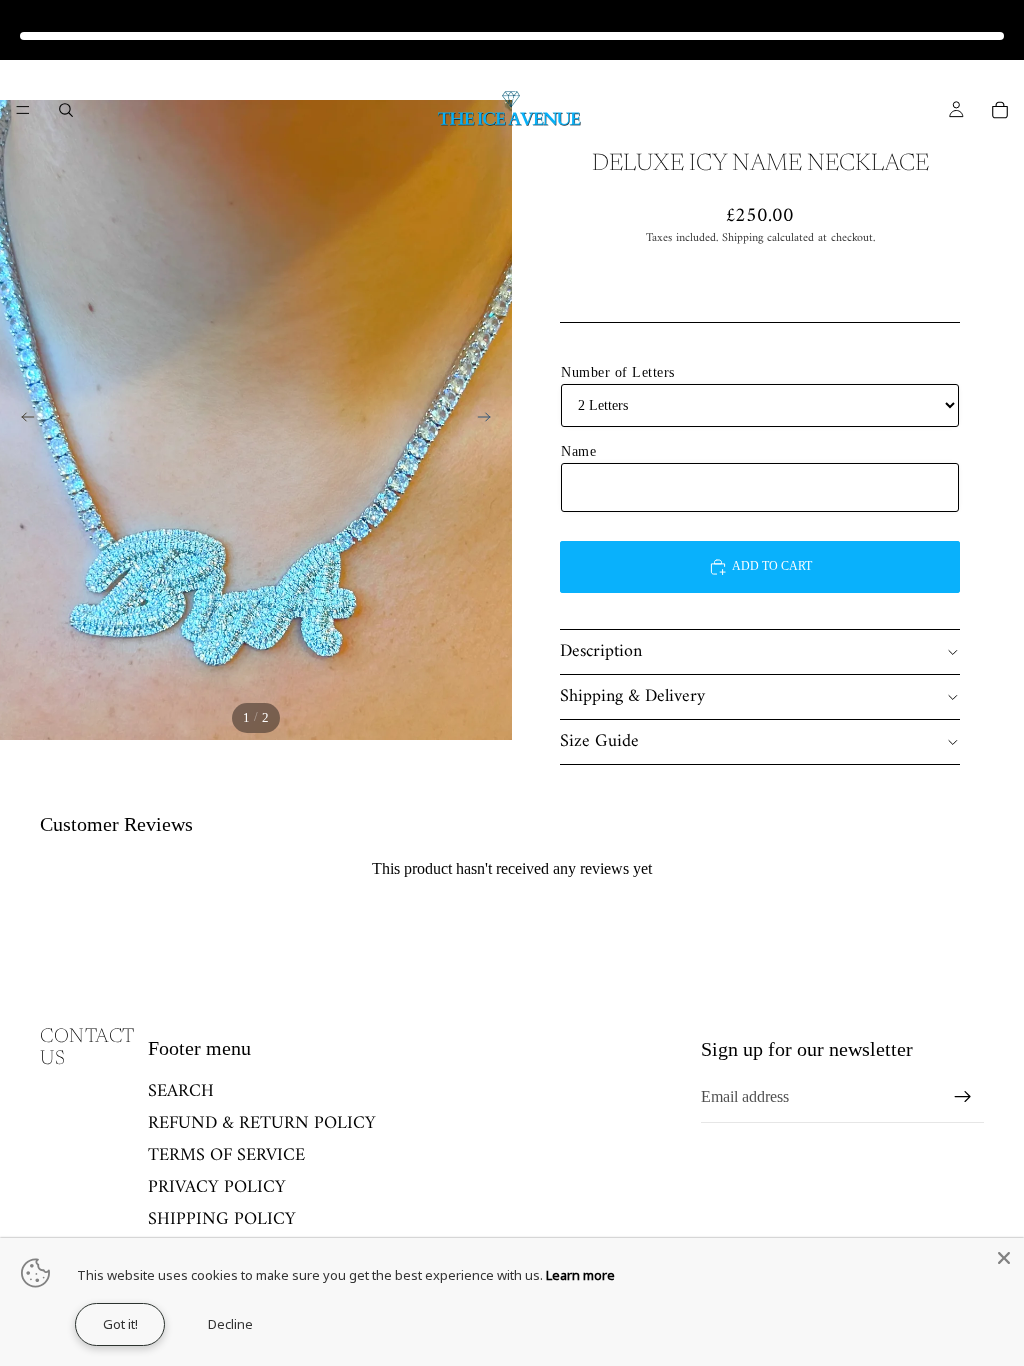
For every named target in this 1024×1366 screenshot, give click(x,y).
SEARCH (181, 1091)
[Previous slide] (22, 420)
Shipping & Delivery (632, 696)
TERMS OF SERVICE (226, 1155)
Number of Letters (618, 372)
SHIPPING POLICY (222, 1218)
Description (601, 651)
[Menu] (23, 110)
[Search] (66, 110)
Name (578, 451)
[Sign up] (963, 1097)
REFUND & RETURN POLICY (262, 1123)
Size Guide (599, 741)
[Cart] (1000, 110)
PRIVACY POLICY (217, 1187)
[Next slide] (490, 420)
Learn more (580, 1275)
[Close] (1004, 1258)
